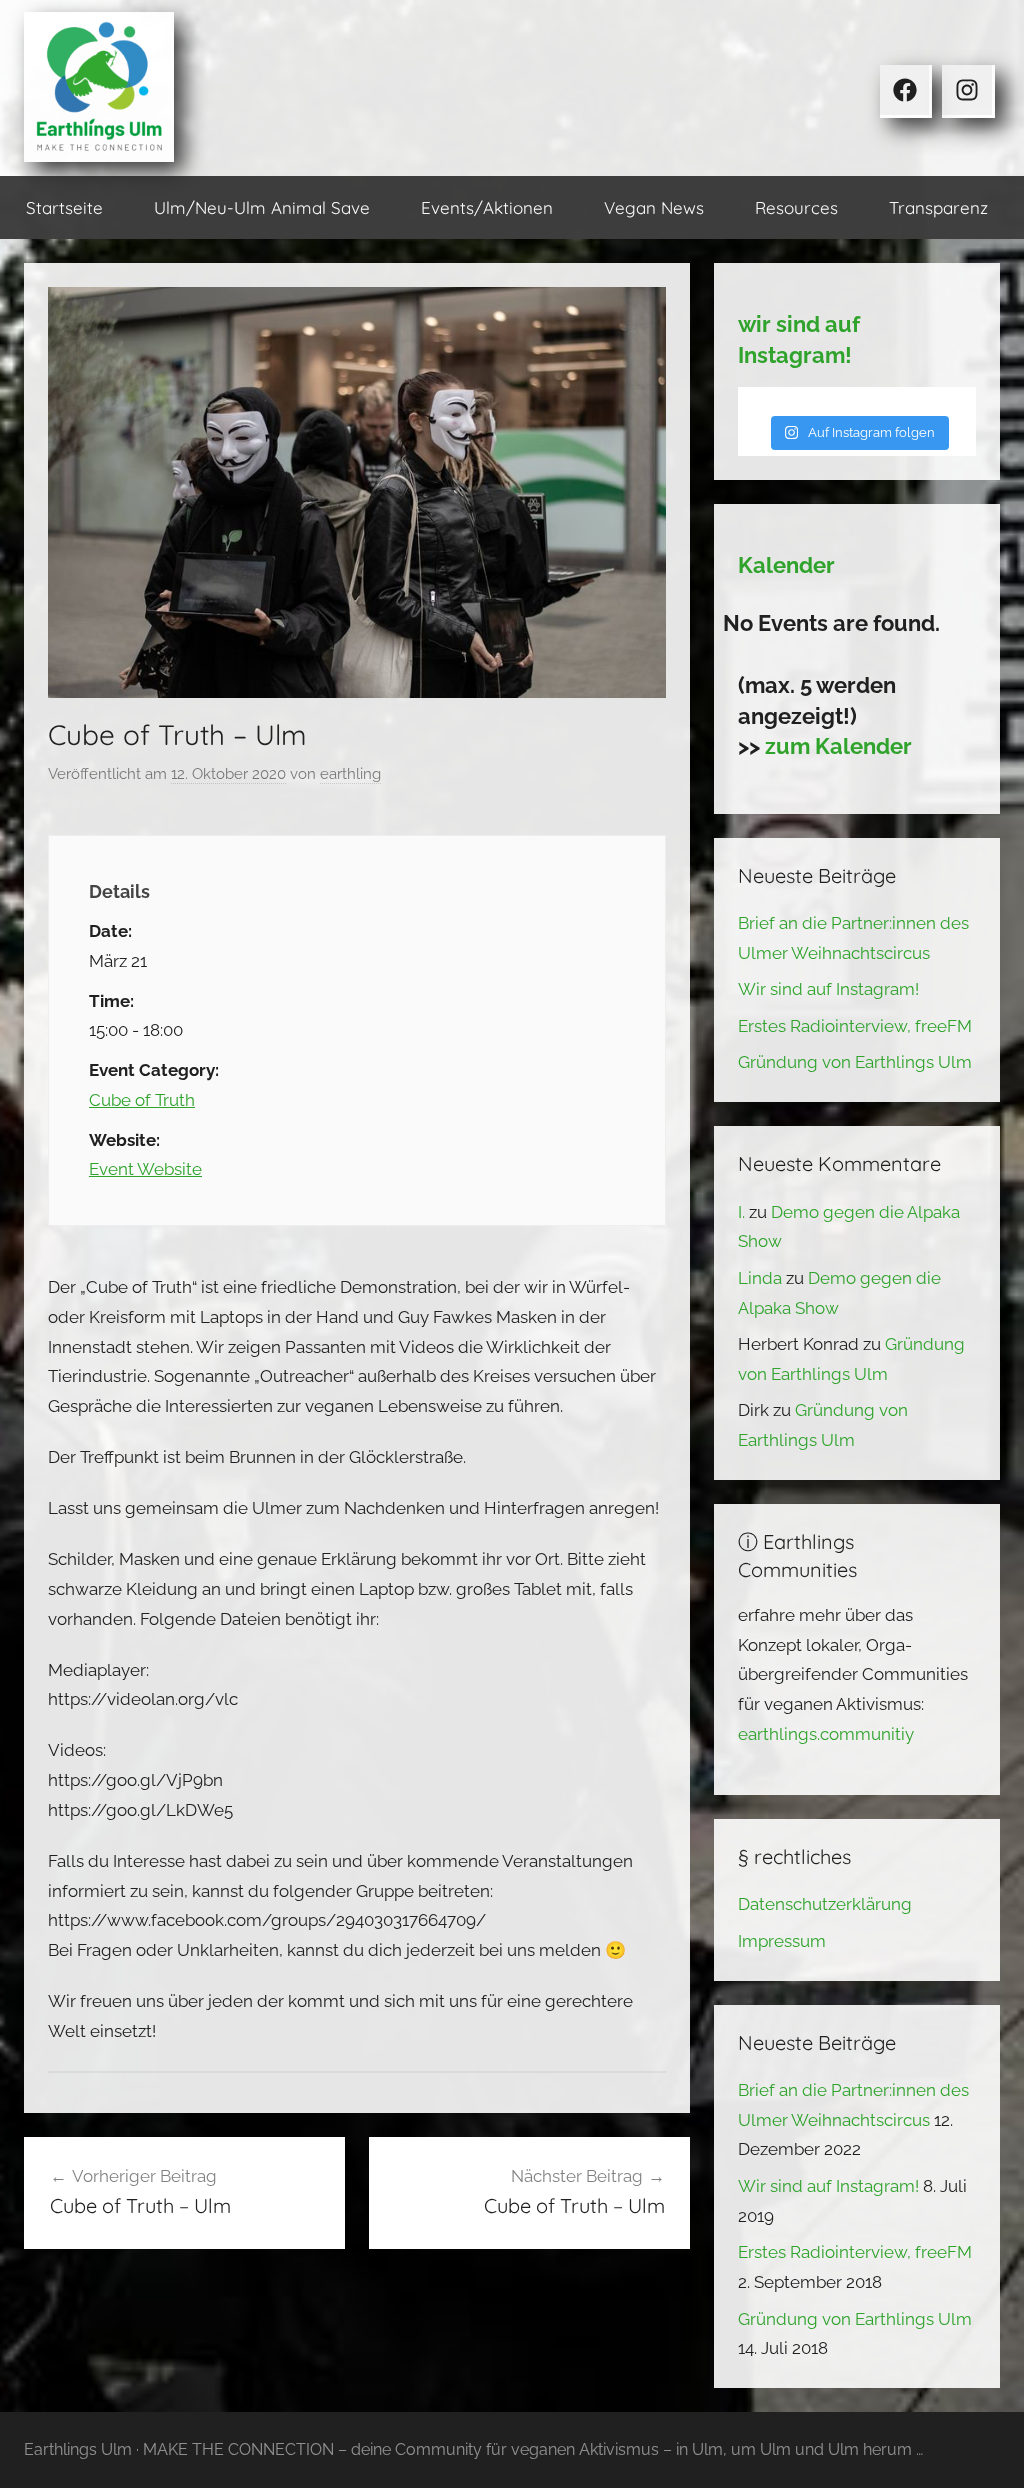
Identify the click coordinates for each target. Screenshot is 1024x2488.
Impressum (782, 1941)
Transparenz (938, 207)
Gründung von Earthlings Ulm (855, 1062)
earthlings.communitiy (826, 1734)
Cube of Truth (142, 1100)
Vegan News (654, 207)
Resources (796, 207)
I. (741, 1212)
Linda (760, 1278)
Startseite (64, 207)
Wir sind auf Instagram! (828, 989)
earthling (350, 774)
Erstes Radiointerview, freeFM (855, 1026)
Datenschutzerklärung (825, 1904)
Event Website (145, 1169)
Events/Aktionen (487, 207)
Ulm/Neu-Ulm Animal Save (262, 207)
